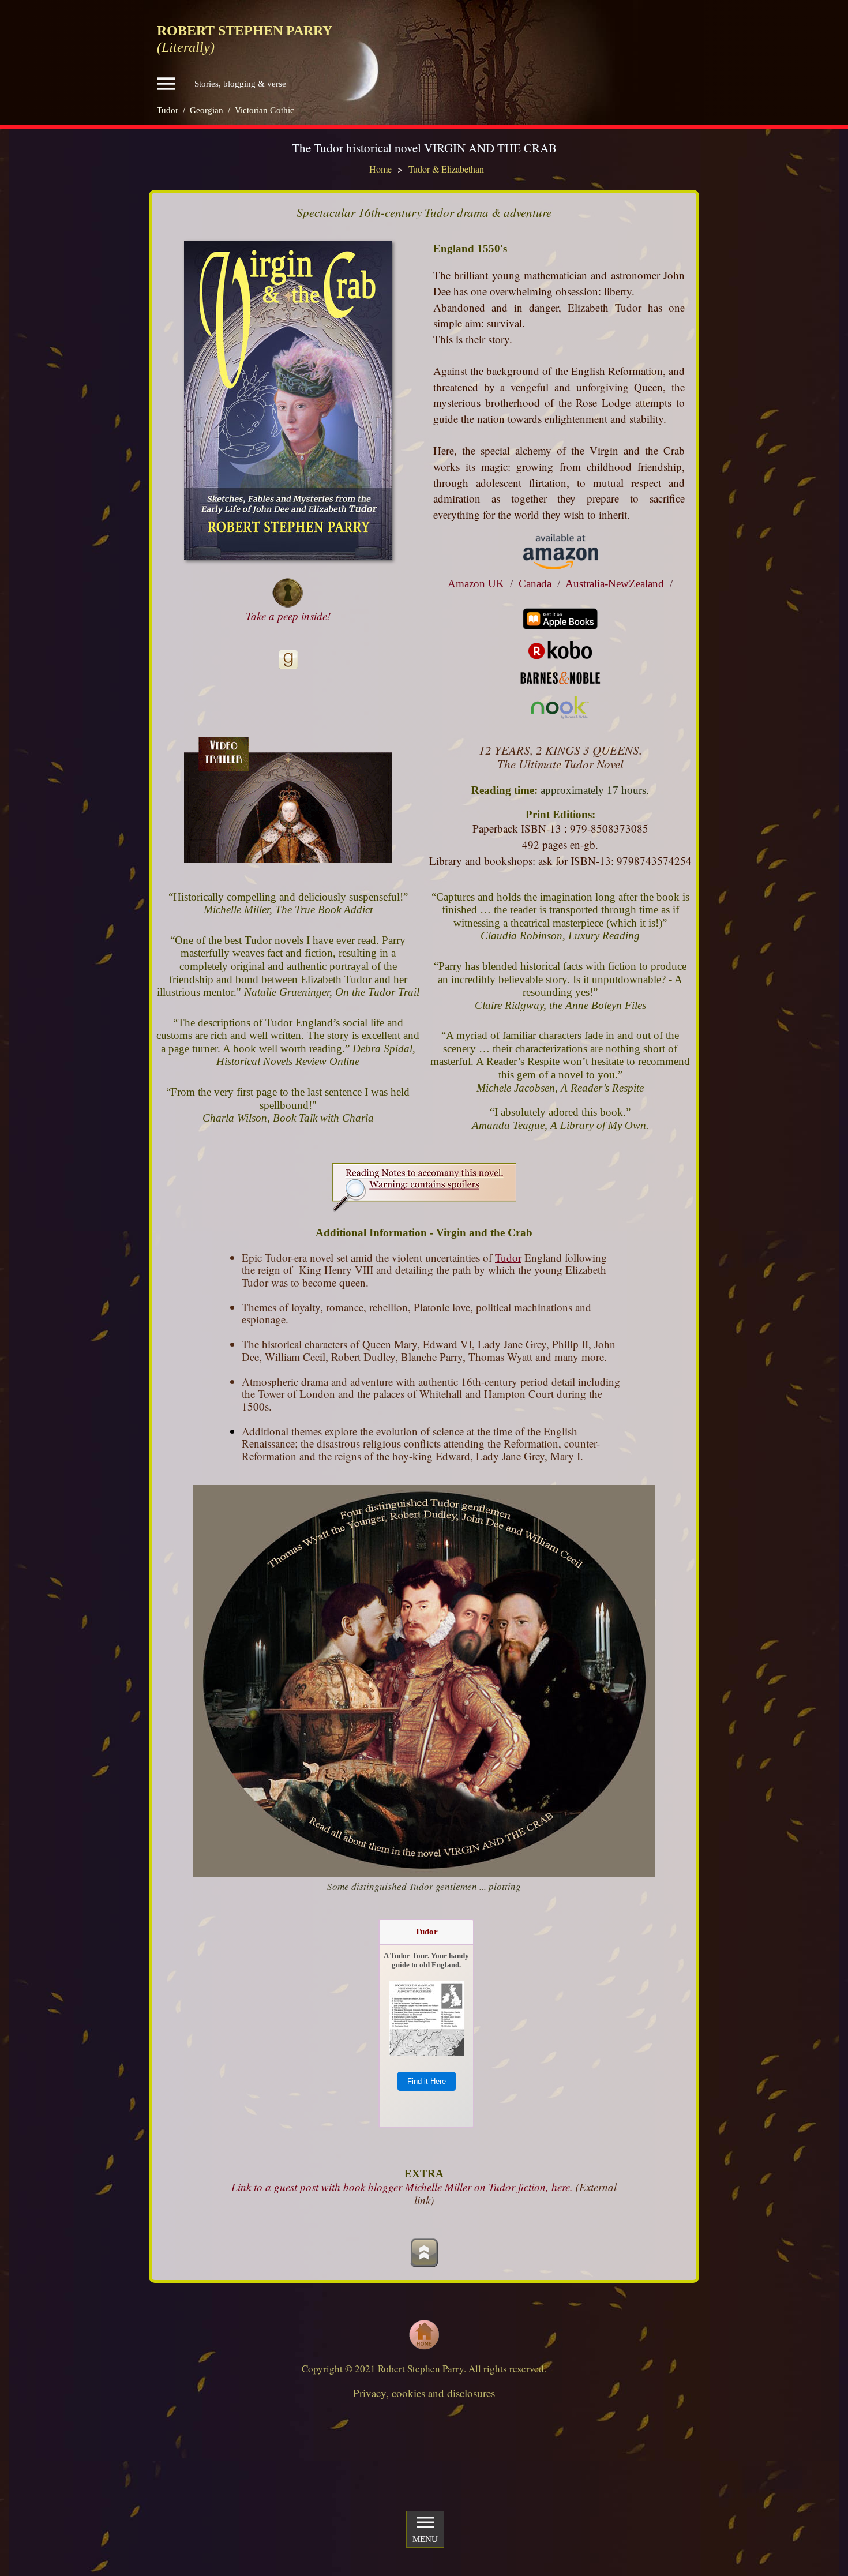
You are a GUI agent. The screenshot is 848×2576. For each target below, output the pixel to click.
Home (380, 169)
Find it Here (427, 2081)
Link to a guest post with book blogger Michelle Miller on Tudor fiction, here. (402, 2187)
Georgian (207, 110)
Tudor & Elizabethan (446, 169)
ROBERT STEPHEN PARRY (245, 31)
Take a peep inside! (288, 616)
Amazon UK (476, 584)
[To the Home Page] (424, 2335)
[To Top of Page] (424, 2253)
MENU (425, 2539)
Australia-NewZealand (615, 584)
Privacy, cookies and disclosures (424, 2393)
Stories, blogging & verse (240, 84)
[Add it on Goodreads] (288, 660)
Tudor (168, 110)
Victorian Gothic (264, 110)
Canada (535, 584)
